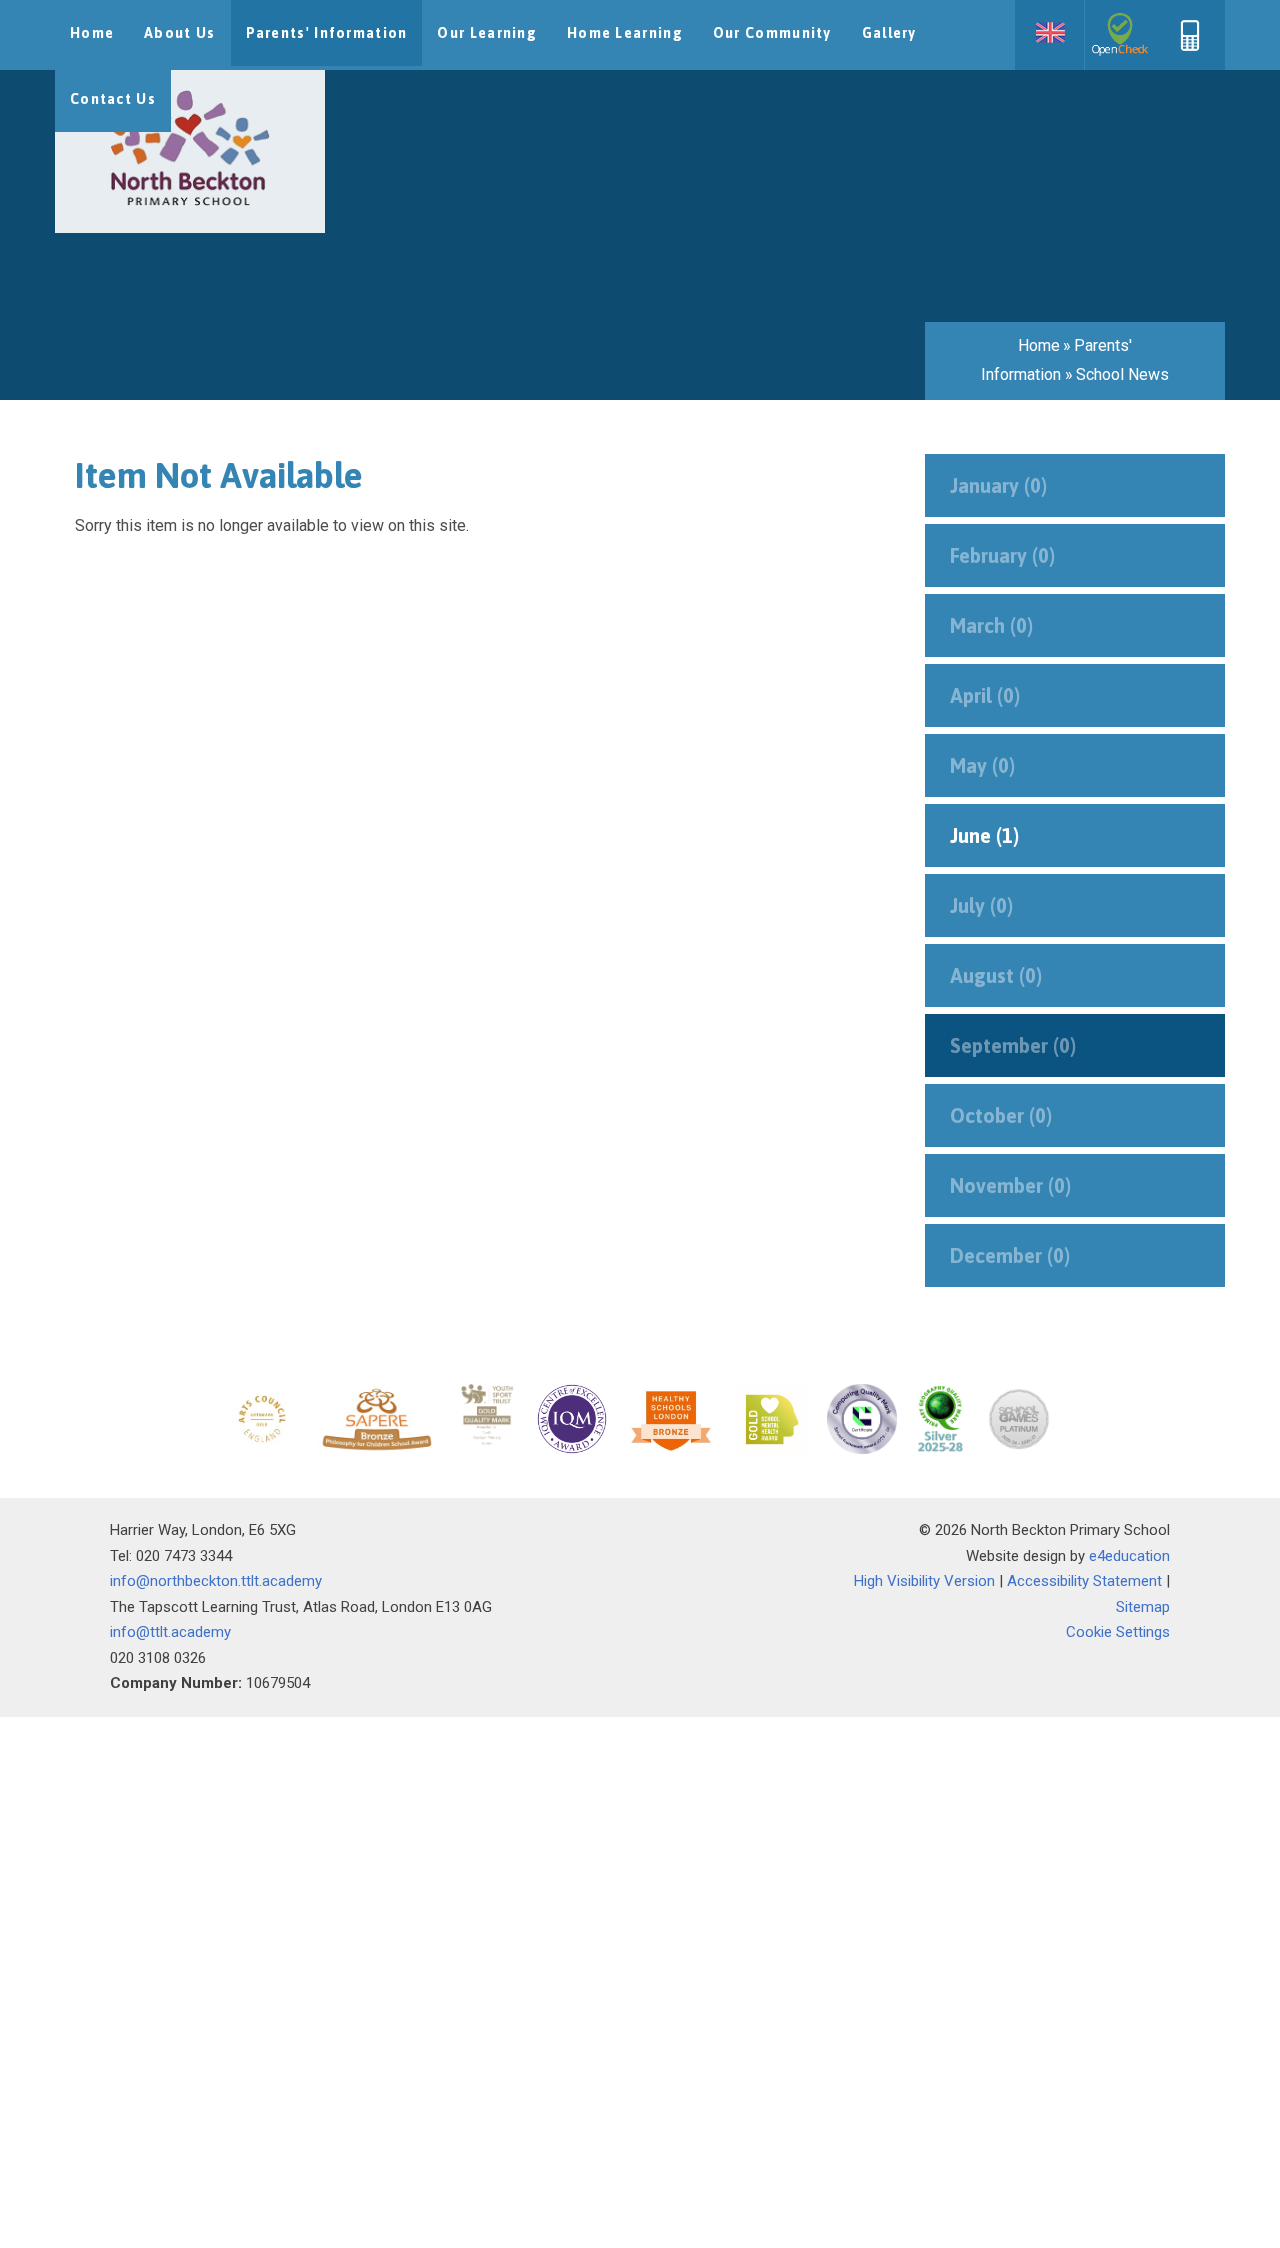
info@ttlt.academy (170, 1632)
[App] (1190, 46)
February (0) (1002, 555)
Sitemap (1143, 1607)
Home (1039, 345)
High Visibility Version (924, 1581)
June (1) (984, 835)
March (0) (991, 625)
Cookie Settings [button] (1118, 1632)
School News (1122, 374)
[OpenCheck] (1120, 35)
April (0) (985, 695)
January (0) (998, 485)
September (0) (1013, 1045)
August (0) (996, 975)
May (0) (982, 765)
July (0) (981, 905)
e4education (1129, 1556)
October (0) (1001, 1115)
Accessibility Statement (1084, 1581)
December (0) (1010, 1255)
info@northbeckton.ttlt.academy (216, 1581)
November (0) (1010, 1185)
